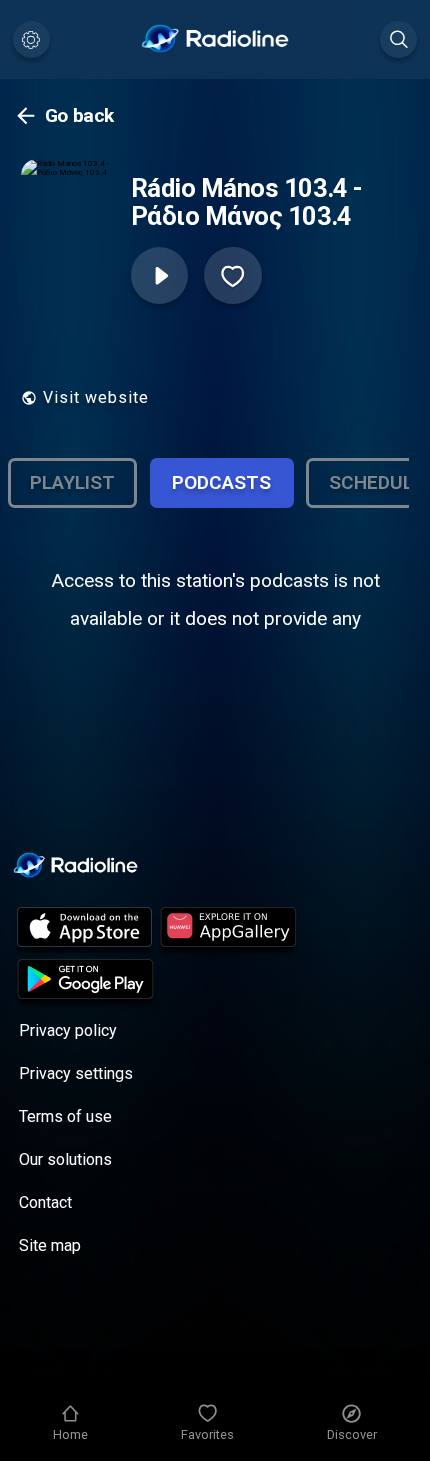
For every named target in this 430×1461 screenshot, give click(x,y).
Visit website (96, 397)
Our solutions (65, 1159)
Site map (50, 1245)
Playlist (72, 482)
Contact (45, 1202)
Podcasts (221, 482)
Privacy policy (68, 1030)
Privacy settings (76, 1073)
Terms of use (65, 1116)
